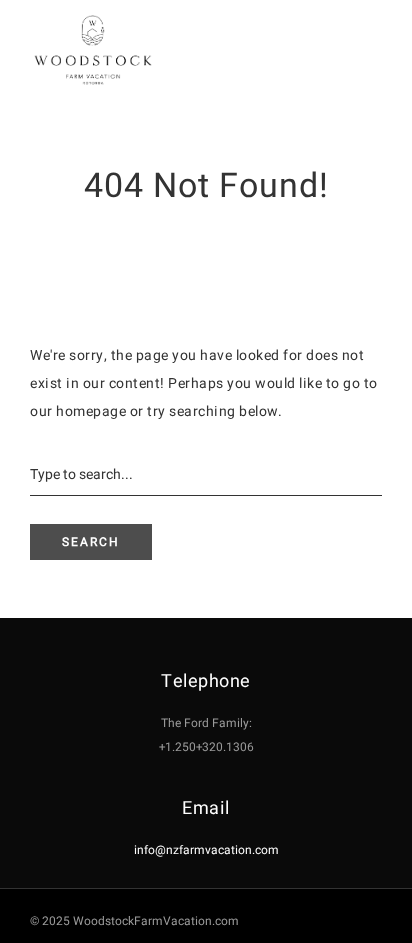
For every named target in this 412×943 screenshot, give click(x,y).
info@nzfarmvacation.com (206, 850)
